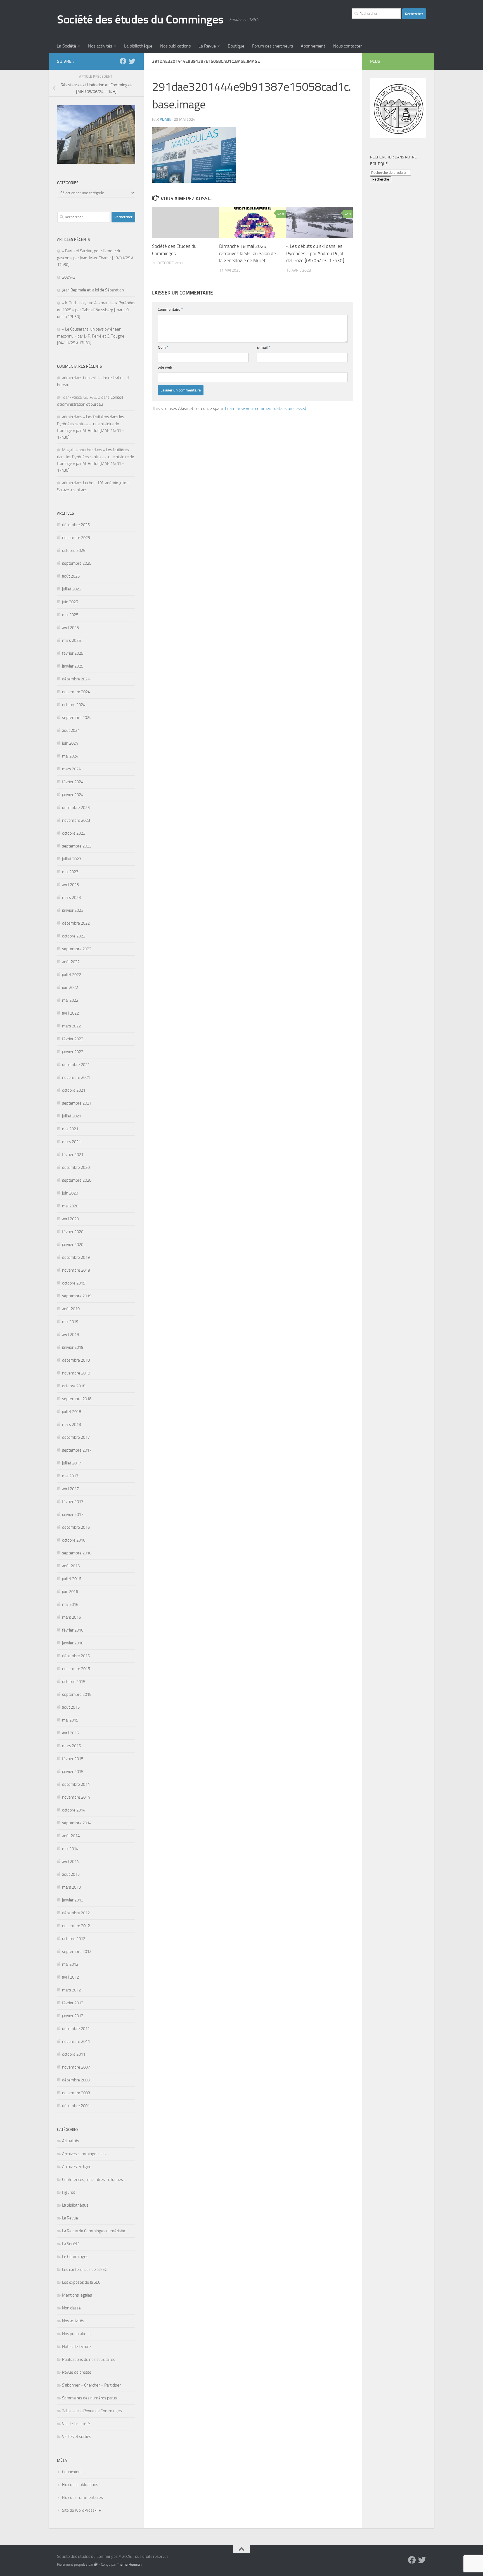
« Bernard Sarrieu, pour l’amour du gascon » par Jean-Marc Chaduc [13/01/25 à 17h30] (95, 258)
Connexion (71, 2472)
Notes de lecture (76, 2347)
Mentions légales (77, 2295)
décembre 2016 (76, 1527)
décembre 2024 (76, 679)
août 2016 (71, 1566)
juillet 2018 (72, 1412)
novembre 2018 (76, 1373)
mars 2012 (71, 1990)
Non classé (71, 2308)
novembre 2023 (76, 820)
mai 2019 (70, 1322)
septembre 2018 (77, 1399)
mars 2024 (71, 769)
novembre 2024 (76, 692)
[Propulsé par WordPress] (96, 2564)
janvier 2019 (73, 1347)
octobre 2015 (74, 1682)
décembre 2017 (76, 1437)
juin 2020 (70, 1193)
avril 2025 (70, 628)
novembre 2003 (76, 2093)
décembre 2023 (76, 808)
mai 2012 (70, 1964)
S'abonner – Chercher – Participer (91, 2385)
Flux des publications (80, 2485)
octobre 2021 (74, 1090)
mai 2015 (70, 1720)
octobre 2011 (74, 2054)
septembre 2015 (77, 1694)
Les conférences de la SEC (85, 2269)
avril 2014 (70, 1862)
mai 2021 (70, 1129)
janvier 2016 (73, 1643)
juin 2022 (70, 987)
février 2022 (73, 1039)
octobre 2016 (74, 1540)
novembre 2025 (76, 538)
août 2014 (71, 1836)
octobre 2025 (74, 550)
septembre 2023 (77, 846)
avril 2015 (70, 1733)
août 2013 (71, 1874)
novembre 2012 (76, 1926)
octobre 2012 (74, 1939)
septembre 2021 (77, 1103)
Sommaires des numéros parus (89, 2398)
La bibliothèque (138, 46)
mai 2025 (70, 615)
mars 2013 (71, 1887)
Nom (163, 347)
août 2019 (71, 1309)
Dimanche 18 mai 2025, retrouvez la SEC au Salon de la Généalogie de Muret (248, 253)
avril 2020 (70, 1219)
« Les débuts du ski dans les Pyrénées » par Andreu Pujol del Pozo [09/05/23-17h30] (315, 253)
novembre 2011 (76, 2041)
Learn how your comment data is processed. (266, 408)
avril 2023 (70, 885)
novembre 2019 (76, 1270)
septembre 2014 (77, 1823)
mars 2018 (71, 1424)
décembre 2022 (76, 923)
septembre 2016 (77, 1553)
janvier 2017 (73, 1514)
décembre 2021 (76, 1065)
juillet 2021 (72, 1116)
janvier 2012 (73, 2016)
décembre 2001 (76, 2106)
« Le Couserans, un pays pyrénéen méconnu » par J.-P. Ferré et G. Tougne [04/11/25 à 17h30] (91, 336)
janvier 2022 (73, 1052)
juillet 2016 (72, 1579)
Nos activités (100, 46)
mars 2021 (71, 1142)
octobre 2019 (74, 1283)
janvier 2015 (73, 1772)
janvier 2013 (73, 1900)
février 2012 (73, 2003)
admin (166, 119)
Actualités (71, 2141)
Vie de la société (76, 2424)
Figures (69, 2192)
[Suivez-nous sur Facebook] (123, 61)
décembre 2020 (76, 1167)
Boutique (236, 46)
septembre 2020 (77, 1180)
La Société (66, 46)
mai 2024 (70, 756)
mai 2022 (70, 1000)
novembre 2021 (76, 1077)
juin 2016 (70, 1592)
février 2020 (73, 1232)
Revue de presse (77, 2372)
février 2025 (73, 653)
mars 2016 (71, 1617)
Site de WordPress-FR (82, 2510)
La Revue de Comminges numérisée (94, 2231)
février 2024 (73, 782)
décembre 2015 (76, 1656)
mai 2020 (70, 1206)
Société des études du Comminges (140, 20)
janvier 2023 (73, 910)
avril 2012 (70, 1977)
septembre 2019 (77, 1296)
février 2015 (73, 1759)
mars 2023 (71, 898)
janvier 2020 (73, 1245)
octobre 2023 (74, 833)
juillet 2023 (72, 859)
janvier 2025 (73, 666)
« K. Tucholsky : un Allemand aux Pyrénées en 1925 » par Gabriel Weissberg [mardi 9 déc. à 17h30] (96, 310)
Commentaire (170, 309)
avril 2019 (70, 1335)
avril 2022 (70, 1013)
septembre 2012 (77, 1951)
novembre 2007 (76, 2067)
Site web (165, 367)
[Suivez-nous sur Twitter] (132, 61)
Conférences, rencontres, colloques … (94, 2179)
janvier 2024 (73, 795)
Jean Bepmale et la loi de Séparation (93, 290)
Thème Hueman (129, 2564)
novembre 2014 (76, 1797)
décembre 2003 (76, 2080)
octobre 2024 (74, 705)
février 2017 (73, 1502)
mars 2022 (71, 1026)
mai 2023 (70, 872)
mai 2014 (70, 1849)
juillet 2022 (72, 975)
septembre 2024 (77, 718)
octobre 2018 (74, 1386)
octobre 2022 (74, 936)
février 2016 (73, 1630)
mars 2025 (71, 640)
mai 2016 (70, 1604)
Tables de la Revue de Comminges (92, 2411)
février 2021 (73, 1155)
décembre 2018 (76, 1360)
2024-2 (69, 277)
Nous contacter (347, 46)
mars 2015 (71, 1746)
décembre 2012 (76, 1913)
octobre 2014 (74, 1810)
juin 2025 (70, 602)
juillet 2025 (72, 589)
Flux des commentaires (82, 2497)
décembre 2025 (76, 525)
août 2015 (71, 1707)
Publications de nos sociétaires (89, 2359)
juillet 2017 (72, 1463)
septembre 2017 (77, 1450)
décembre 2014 (76, 1784)
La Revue (207, 46)
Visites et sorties (77, 2437)
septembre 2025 (77, 563)
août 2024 (71, 730)
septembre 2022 (77, 949)
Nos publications (175, 46)
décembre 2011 (76, 2029)
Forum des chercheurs (273, 46)
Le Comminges (75, 2257)
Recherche (381, 179)
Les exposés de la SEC (81, 2282)
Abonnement (313, 46)
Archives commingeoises (84, 2154)
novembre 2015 (76, 1669)
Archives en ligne (77, 2167)
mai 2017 (70, 1476)
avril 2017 (70, 1489)
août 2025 (71, 576)
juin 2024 (70, 743)
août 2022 (71, 962)
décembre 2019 (76, 1257)
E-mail (263, 347)
